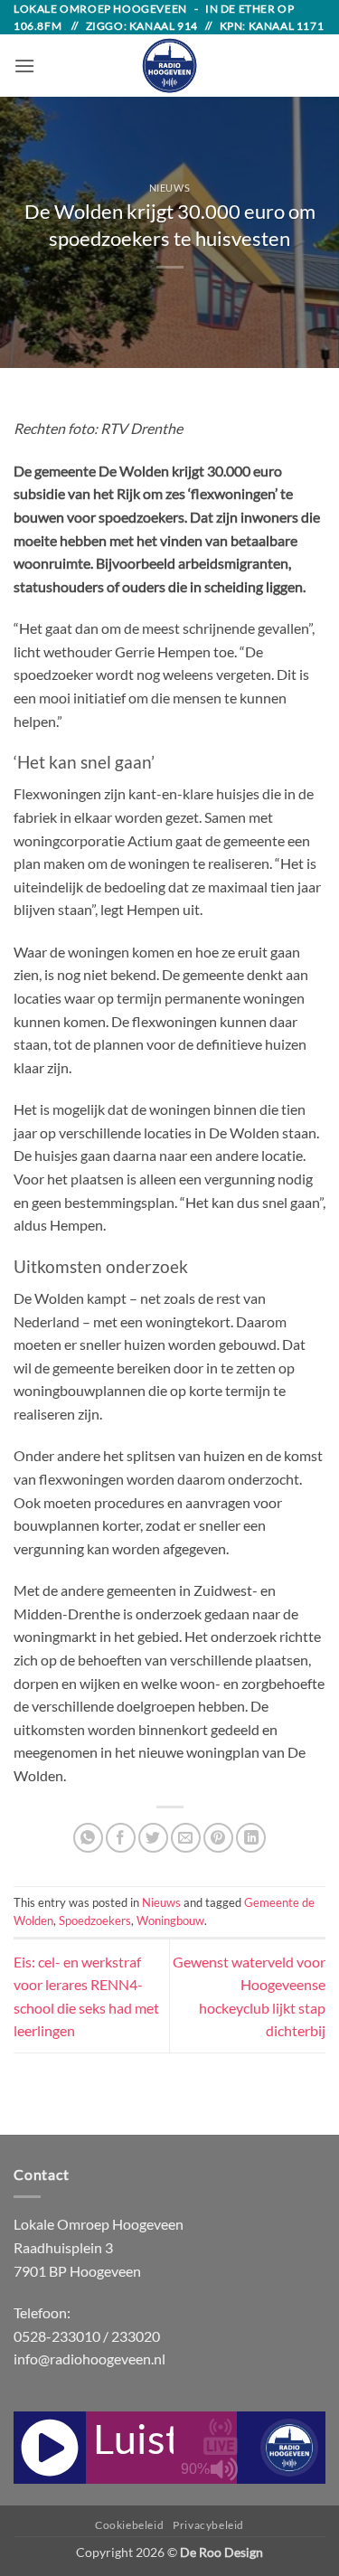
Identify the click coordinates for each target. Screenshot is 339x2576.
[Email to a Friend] (186, 1838)
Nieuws (169, 188)
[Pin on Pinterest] (218, 1838)
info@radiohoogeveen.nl (89, 2359)
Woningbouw (170, 1920)
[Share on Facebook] (121, 1838)
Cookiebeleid (129, 2525)
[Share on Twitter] (153, 1838)
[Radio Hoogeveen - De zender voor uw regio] (170, 66)
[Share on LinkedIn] (251, 1838)
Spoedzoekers (95, 1920)
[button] (24, 66)
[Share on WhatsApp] (88, 1838)
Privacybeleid (208, 2525)
